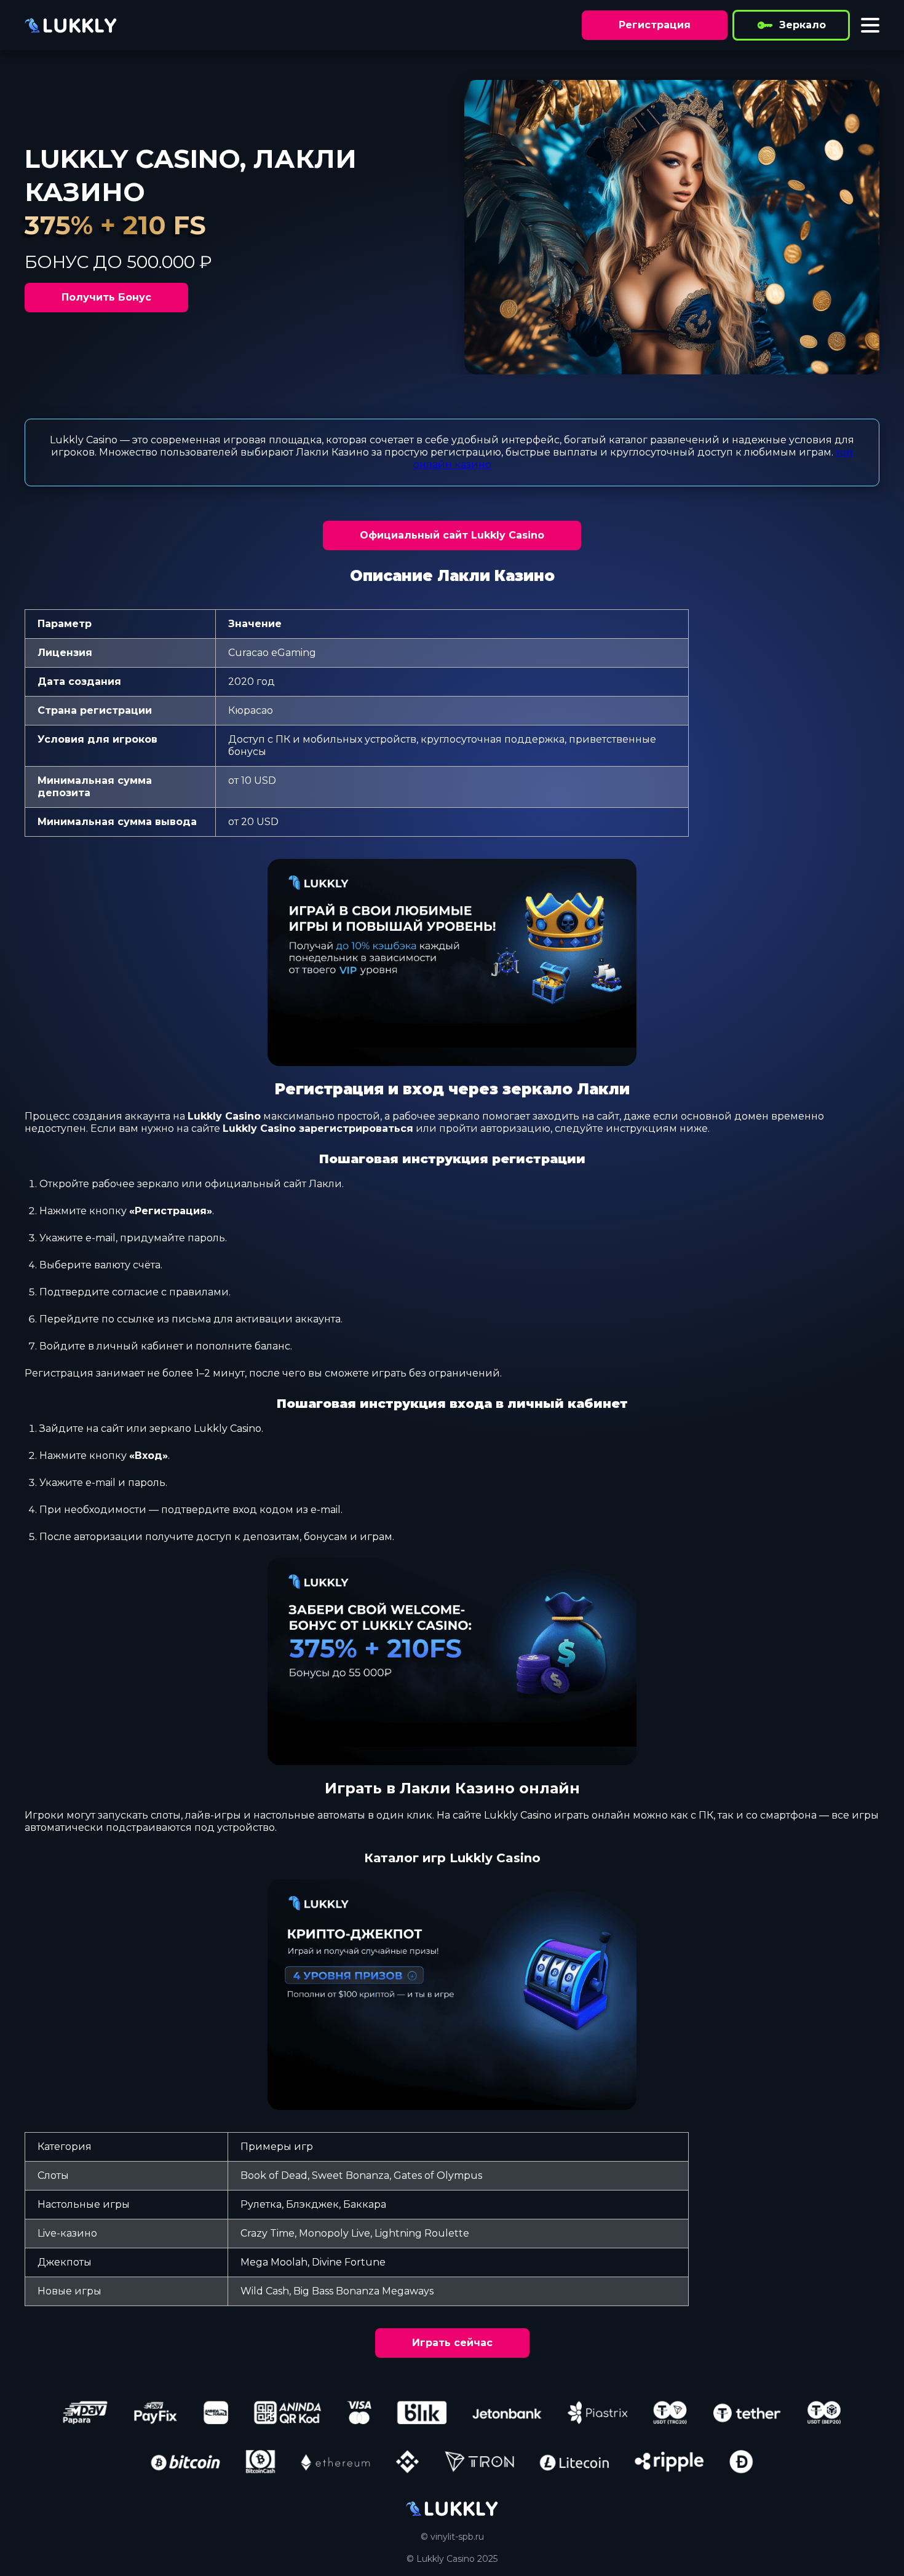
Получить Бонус (106, 297)
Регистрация (655, 25)
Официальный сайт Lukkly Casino (452, 535)
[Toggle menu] (870, 25)
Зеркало (803, 25)
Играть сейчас (452, 2343)
